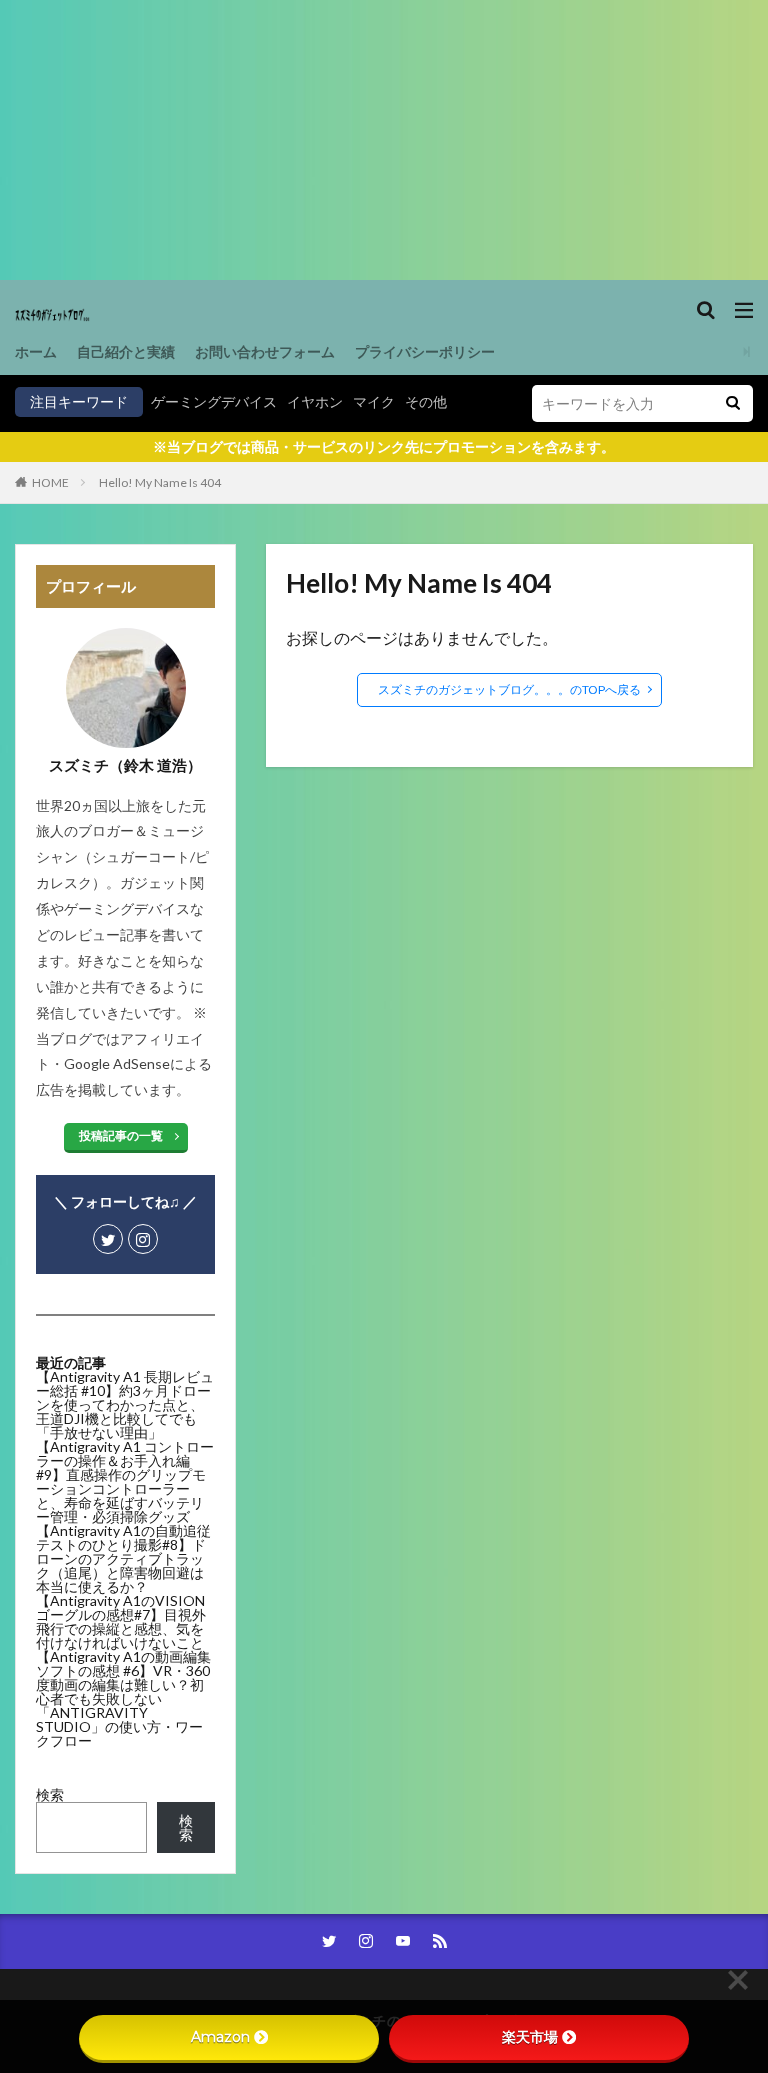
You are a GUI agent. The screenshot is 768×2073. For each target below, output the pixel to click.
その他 (426, 401)
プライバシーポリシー (425, 351)
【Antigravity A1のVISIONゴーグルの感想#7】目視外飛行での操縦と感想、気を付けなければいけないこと (121, 1621)
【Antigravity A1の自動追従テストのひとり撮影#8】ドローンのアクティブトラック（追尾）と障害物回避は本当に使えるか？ (123, 1558)
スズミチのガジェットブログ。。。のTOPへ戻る (509, 689)
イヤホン (315, 401)
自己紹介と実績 (126, 351)
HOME (50, 482)
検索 (50, 1794)
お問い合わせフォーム (265, 351)
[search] (733, 403)
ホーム (36, 351)
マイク (374, 401)
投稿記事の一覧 (121, 1135)
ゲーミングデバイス (214, 401)
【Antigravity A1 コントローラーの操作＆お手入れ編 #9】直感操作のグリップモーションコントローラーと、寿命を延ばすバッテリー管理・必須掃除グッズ (125, 1481)
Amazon (220, 2037)
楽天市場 (530, 2037)
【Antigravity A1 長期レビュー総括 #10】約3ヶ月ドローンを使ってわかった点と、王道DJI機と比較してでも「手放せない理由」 (125, 1404)
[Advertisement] (384, 140)
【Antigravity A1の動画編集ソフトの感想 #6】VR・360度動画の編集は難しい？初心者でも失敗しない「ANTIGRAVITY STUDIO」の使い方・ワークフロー (123, 1698)
